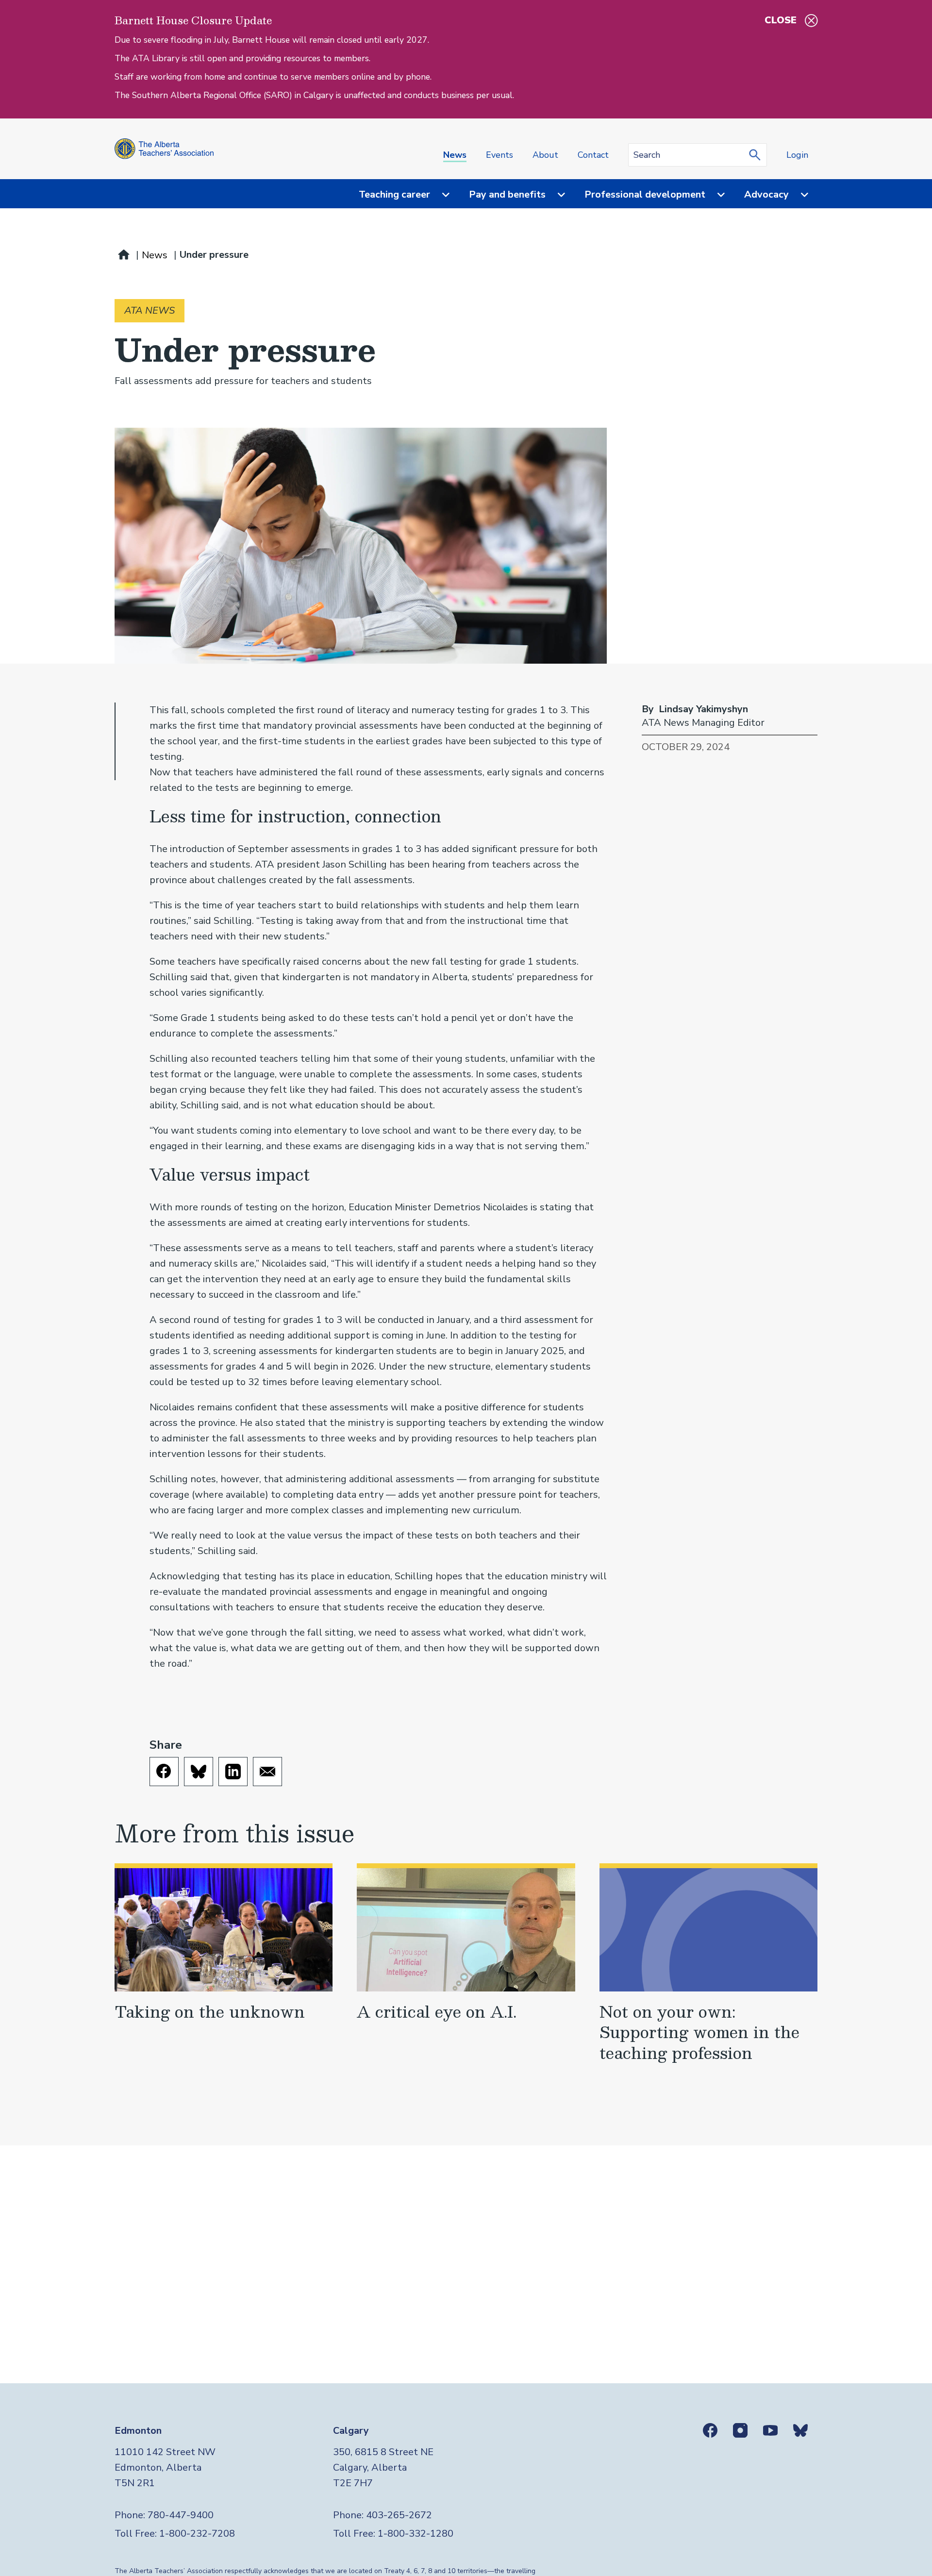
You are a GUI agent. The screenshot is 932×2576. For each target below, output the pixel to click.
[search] (757, 155)
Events (499, 155)
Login (797, 155)
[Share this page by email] (267, 1772)
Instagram (740, 2430)
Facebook (710, 2430)
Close (781, 20)
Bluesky (800, 2430)
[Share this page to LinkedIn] (233, 1772)
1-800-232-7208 (197, 2534)
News (455, 155)
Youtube (770, 2430)
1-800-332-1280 (416, 2534)
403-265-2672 (399, 2515)
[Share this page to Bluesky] (199, 1772)
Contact (593, 155)
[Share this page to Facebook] (164, 1772)
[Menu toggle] (440, 195)
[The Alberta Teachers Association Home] (164, 149)
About (545, 155)
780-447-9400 (181, 2515)
